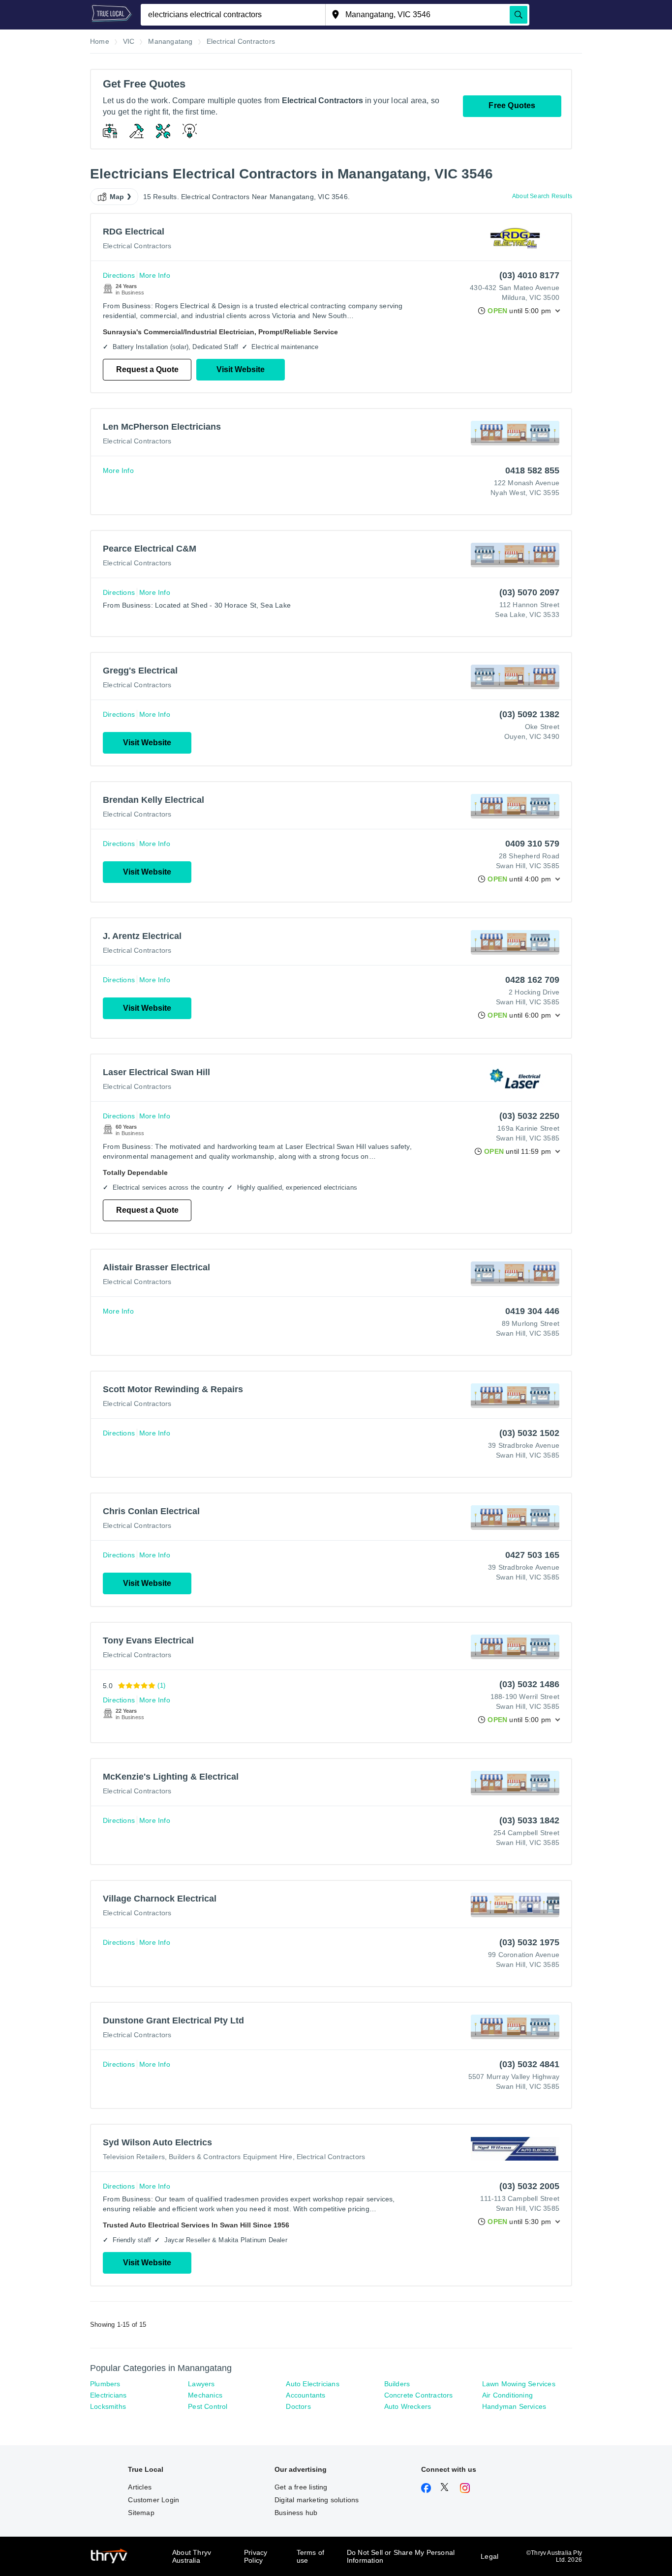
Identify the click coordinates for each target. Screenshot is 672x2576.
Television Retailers (134, 2157)
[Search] (519, 15)
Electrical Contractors (137, 246)
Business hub (296, 2513)
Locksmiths (108, 2406)
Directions (119, 275)
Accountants (305, 2395)
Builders (397, 2384)
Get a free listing (301, 2487)
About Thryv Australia (192, 2556)
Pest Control (208, 2406)
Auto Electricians (312, 2384)
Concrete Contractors (419, 2395)
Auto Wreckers (408, 2406)
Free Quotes (512, 105)
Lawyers (201, 2384)
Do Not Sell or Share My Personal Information (401, 2556)
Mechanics (205, 2395)
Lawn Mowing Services (519, 2384)
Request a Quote (147, 369)
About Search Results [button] (542, 196)
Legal (489, 2556)
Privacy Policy (256, 2556)
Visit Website (241, 369)
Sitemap (141, 2513)
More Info (155, 275)
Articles (140, 2487)
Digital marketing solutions (317, 2500)
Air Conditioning (507, 2395)
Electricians (108, 2395)
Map (117, 197)
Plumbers (105, 2384)
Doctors (298, 2406)
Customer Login (153, 2500)
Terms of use (311, 2556)
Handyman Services (514, 2406)
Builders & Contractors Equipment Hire (230, 2157)
